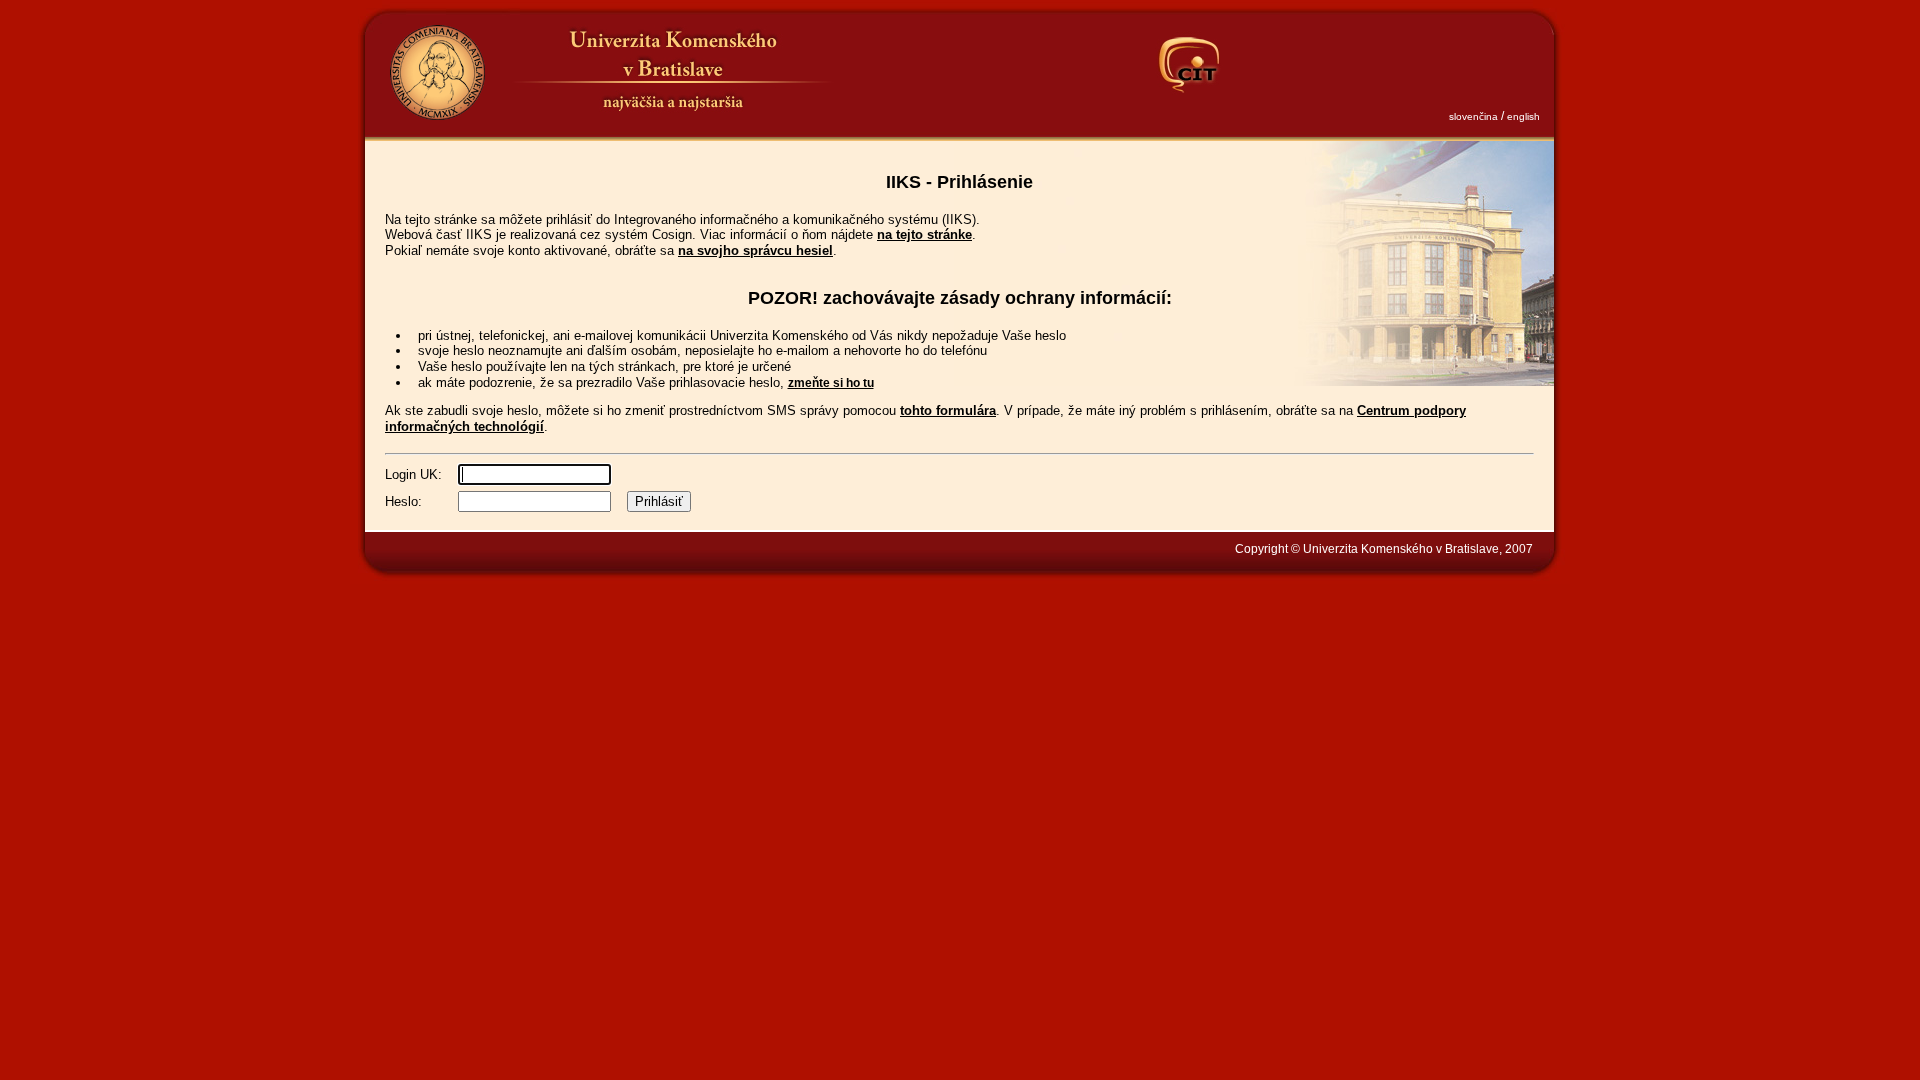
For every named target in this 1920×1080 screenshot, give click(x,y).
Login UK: (413, 474)
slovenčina (1473, 116)
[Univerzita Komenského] (437, 72)
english (1523, 116)
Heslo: (403, 501)
